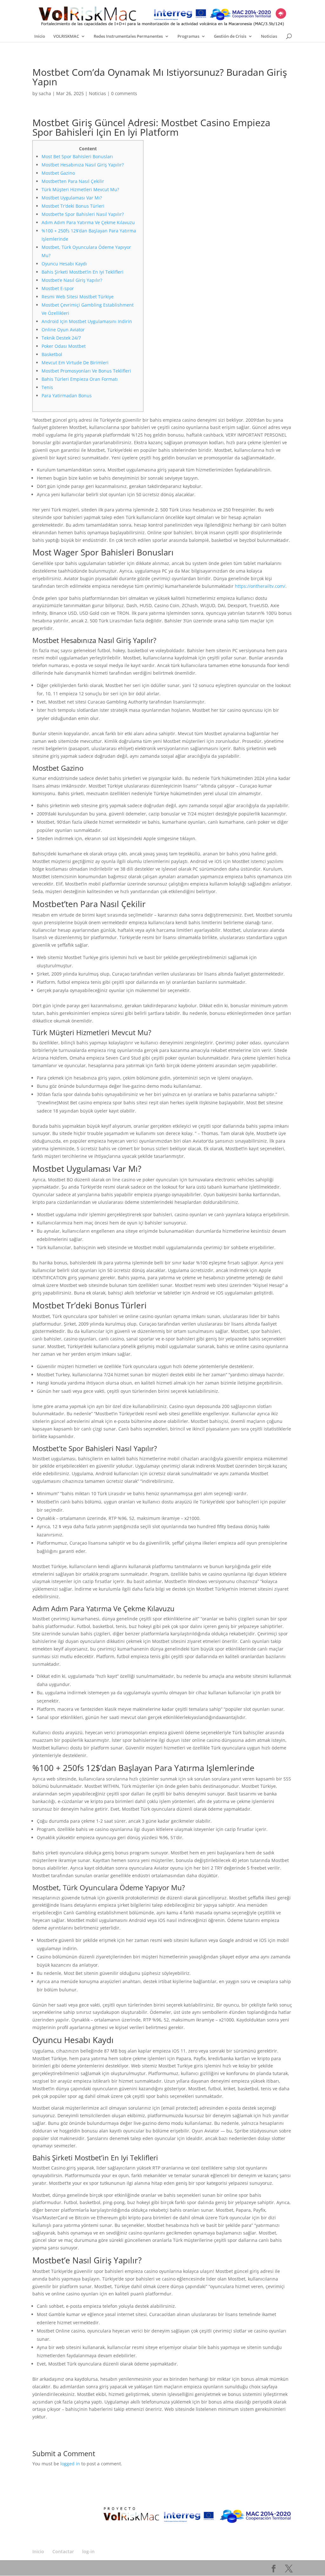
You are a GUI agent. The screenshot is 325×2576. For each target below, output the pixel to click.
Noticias (269, 36)
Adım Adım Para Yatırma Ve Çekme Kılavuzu (88, 222)
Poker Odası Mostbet (64, 346)
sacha (45, 93)
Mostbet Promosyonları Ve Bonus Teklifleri (86, 371)
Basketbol (52, 354)
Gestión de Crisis (230, 36)
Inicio (40, 36)
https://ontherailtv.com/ (260, 586)
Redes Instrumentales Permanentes (128, 36)
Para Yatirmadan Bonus (67, 396)
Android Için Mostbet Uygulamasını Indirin (87, 321)
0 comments (124, 93)
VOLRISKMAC (66, 36)
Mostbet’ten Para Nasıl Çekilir (73, 181)
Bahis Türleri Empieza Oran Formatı (80, 379)
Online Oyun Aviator (63, 330)
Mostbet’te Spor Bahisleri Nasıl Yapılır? (83, 214)
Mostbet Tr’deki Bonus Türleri (73, 206)
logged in (70, 2464)
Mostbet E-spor (58, 288)
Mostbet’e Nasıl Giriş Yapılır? (72, 280)
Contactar (63, 2551)
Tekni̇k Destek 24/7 (61, 338)
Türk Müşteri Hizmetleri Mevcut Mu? (80, 189)
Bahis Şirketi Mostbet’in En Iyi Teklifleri (83, 272)
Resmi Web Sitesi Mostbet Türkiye (78, 297)
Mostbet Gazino (58, 173)
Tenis (47, 387)
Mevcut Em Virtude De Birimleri (75, 363)
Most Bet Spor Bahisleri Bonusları (77, 156)
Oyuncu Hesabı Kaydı (64, 264)
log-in (88, 2551)
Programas (188, 36)
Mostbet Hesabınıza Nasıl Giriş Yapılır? (83, 165)
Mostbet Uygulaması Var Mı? (72, 198)
